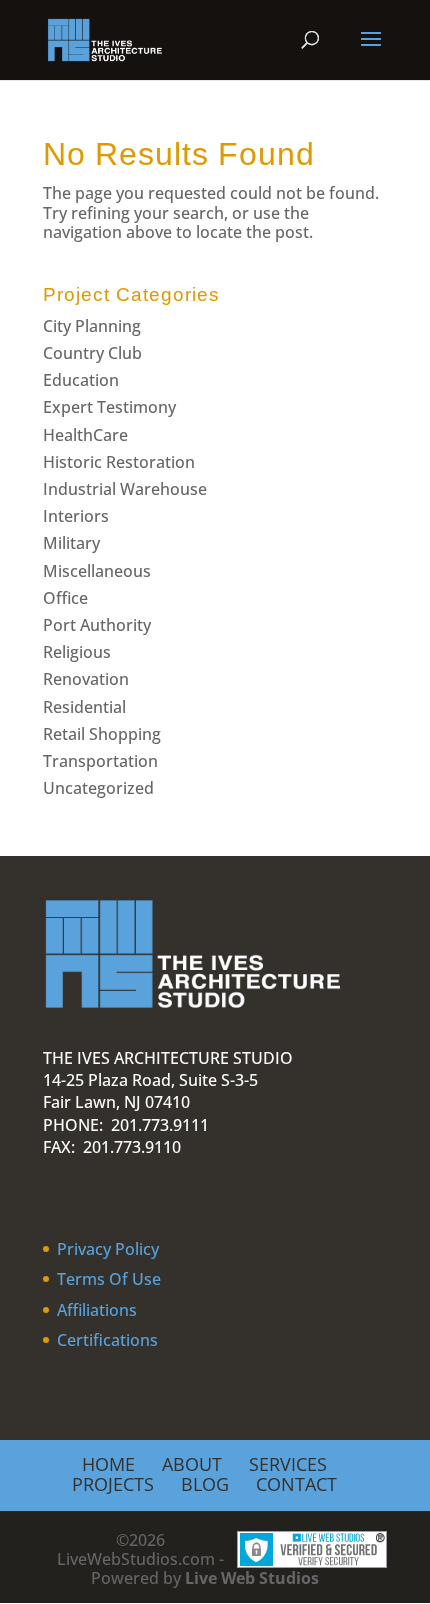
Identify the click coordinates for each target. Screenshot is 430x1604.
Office (65, 598)
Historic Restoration (119, 462)
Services (288, 1464)
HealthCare (85, 435)
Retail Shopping (102, 734)
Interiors (76, 516)
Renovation (86, 679)
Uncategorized (98, 788)
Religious (77, 652)
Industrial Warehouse (125, 489)
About (192, 1464)
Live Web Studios (262, 1578)
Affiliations (97, 1310)
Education (81, 380)
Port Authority (97, 625)
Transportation (100, 761)
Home (108, 1464)
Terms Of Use (109, 1279)
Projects (113, 1484)
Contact (296, 1484)
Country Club (92, 353)
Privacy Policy (108, 1249)
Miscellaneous (97, 571)
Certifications (107, 1340)
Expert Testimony (109, 407)
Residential (84, 707)
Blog (205, 1484)
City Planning (92, 326)
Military (71, 543)
